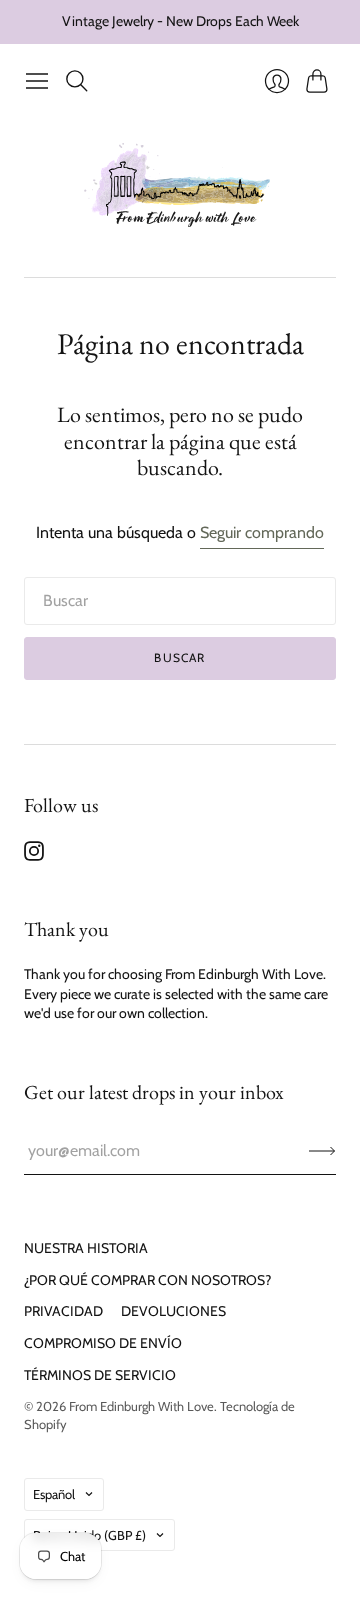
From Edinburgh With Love (141, 1406)
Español (54, 1494)
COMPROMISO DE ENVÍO (103, 1343)
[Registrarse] (322, 1151)
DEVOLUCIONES (173, 1311)
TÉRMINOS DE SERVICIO (100, 1375)
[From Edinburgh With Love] (180, 189)
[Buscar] (77, 81)
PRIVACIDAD (63, 1311)
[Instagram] (34, 855)
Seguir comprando (262, 532)
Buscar (179, 657)
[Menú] (37, 81)
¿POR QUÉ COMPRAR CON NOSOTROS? (147, 1280)
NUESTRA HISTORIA (86, 1248)
